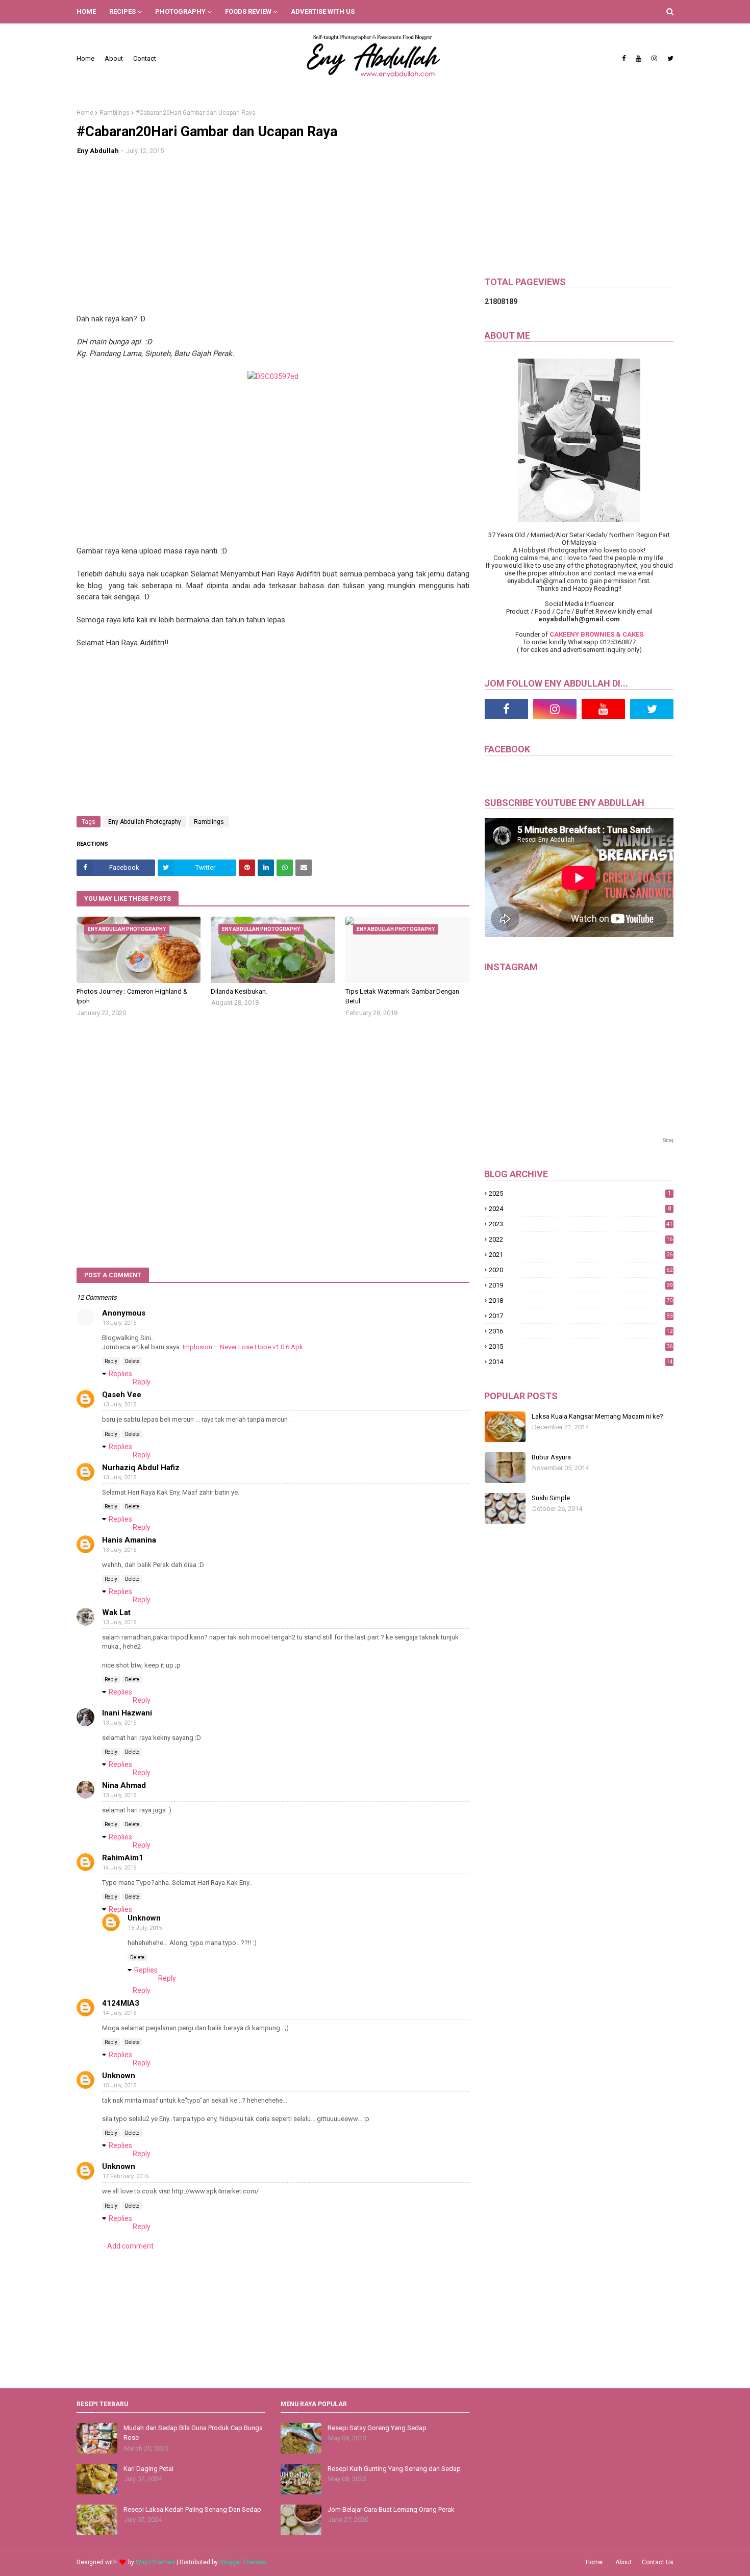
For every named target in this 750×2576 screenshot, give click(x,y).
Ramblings (115, 113)
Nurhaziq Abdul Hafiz (141, 1468)
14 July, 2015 (119, 1868)
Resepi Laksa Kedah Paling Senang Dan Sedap (192, 2509)
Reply (111, 1361)
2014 (581, 1362)
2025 (580, 1193)
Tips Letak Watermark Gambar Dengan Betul (402, 996)
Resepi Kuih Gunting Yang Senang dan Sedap (394, 2469)
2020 (581, 1270)
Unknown (144, 1918)
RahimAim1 (123, 1858)
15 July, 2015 (145, 1928)
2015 (581, 1346)
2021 (581, 1255)
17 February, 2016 (126, 2176)
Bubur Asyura (551, 1457)
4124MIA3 (121, 2003)
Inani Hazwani (127, 1713)
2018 (581, 1300)
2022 (581, 1239)
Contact (145, 58)
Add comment (130, 2246)
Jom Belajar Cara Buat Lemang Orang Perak (391, 2509)
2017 (581, 1316)
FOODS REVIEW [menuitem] (248, 11)
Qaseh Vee (122, 1395)
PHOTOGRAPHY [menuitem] (180, 11)
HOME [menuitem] (86, 11)
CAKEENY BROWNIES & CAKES (596, 634)
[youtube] (639, 59)
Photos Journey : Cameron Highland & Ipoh (132, 996)
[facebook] (624, 59)
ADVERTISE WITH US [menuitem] (323, 11)
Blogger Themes (243, 2562)
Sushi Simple (551, 1498)
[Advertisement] (273, 242)
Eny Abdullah (98, 151)
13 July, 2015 (119, 1323)
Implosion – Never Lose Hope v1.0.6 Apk (243, 1347)
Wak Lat (116, 1612)
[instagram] (654, 59)
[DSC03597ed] (273, 376)
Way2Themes (155, 2562)
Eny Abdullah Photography (145, 822)
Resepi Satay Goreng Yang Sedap (377, 2428)
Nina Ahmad (124, 1785)
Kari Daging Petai (148, 2469)
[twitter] (669, 59)
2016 (581, 1331)
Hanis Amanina (129, 1540)
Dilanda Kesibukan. (239, 991)
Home (85, 58)
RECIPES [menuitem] (122, 11)
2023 (581, 1224)
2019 (581, 1285)
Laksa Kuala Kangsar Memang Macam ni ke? (597, 1416)
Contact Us (658, 2562)
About (114, 58)
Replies (120, 1374)
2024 (580, 1209)
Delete (132, 1361)
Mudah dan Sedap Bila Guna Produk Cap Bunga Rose (193, 2433)
